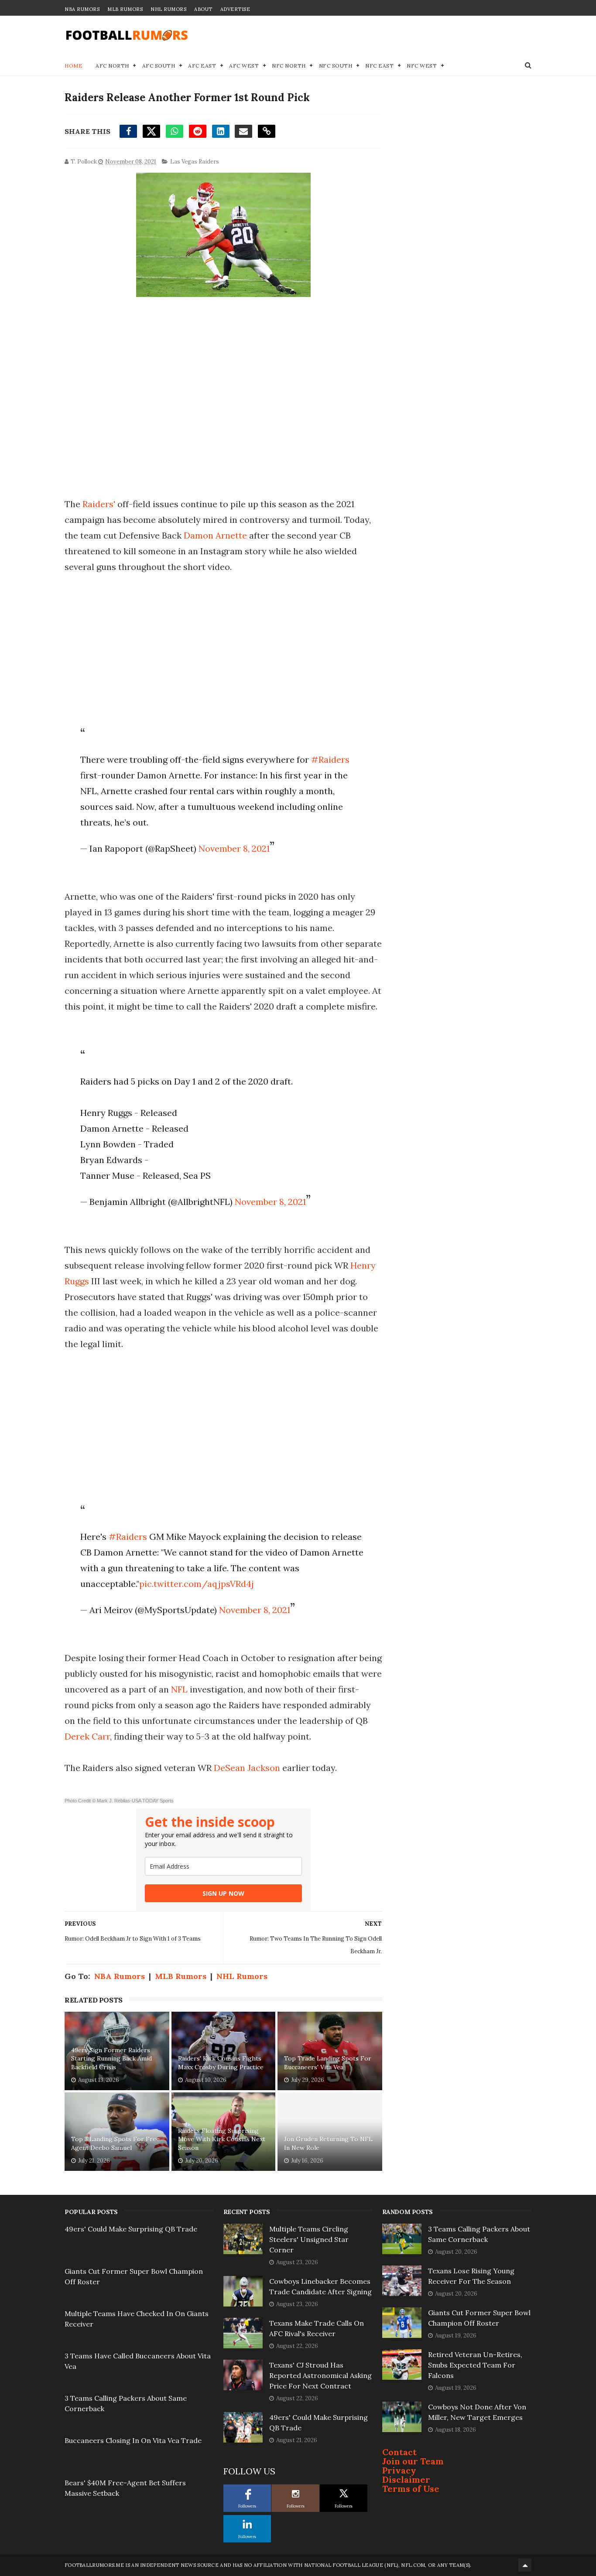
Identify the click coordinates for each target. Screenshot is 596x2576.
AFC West (244, 66)
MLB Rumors (125, 9)
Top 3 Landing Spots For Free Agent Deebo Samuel (115, 2143)
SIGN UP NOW (223, 1893)
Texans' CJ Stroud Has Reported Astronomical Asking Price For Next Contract (320, 2375)
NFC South (336, 66)
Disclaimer (406, 2479)
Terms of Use (411, 2489)
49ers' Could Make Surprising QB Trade (131, 2229)
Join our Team (413, 2461)
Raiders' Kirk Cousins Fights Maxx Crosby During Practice (221, 2063)
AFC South (159, 66)
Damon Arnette (216, 535)
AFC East (202, 66)
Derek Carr (87, 1736)
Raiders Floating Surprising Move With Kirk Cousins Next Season (222, 2139)
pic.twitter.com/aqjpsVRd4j (197, 1584)
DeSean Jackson (246, 1768)
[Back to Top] (525, 2565)
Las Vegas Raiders (195, 162)
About (203, 9)
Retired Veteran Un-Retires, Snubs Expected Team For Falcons (475, 2365)
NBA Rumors (82, 9)
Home (74, 66)
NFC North (289, 66)
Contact (399, 2452)
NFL (179, 1689)
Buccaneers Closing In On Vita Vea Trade (133, 2440)
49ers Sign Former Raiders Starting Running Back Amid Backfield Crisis (111, 2059)
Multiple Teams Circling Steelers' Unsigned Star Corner (309, 2239)
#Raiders (330, 759)
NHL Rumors (168, 9)
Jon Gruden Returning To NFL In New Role (328, 2143)
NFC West (422, 66)
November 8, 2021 (234, 848)
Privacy (399, 2470)
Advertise (235, 9)
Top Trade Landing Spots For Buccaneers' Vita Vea (328, 2063)
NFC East (379, 66)
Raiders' (99, 504)
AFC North (112, 66)
